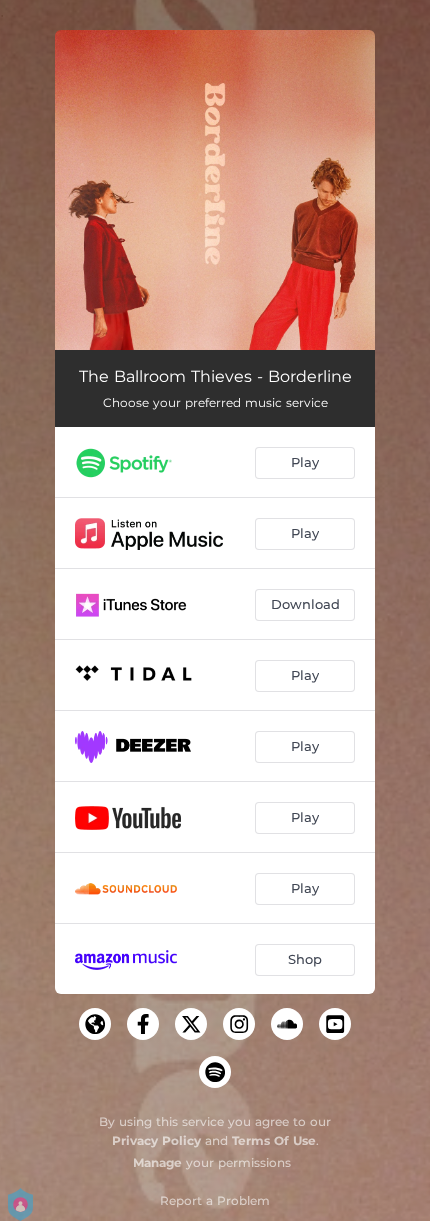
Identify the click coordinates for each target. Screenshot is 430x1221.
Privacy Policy (156, 1140)
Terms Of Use (274, 1140)
